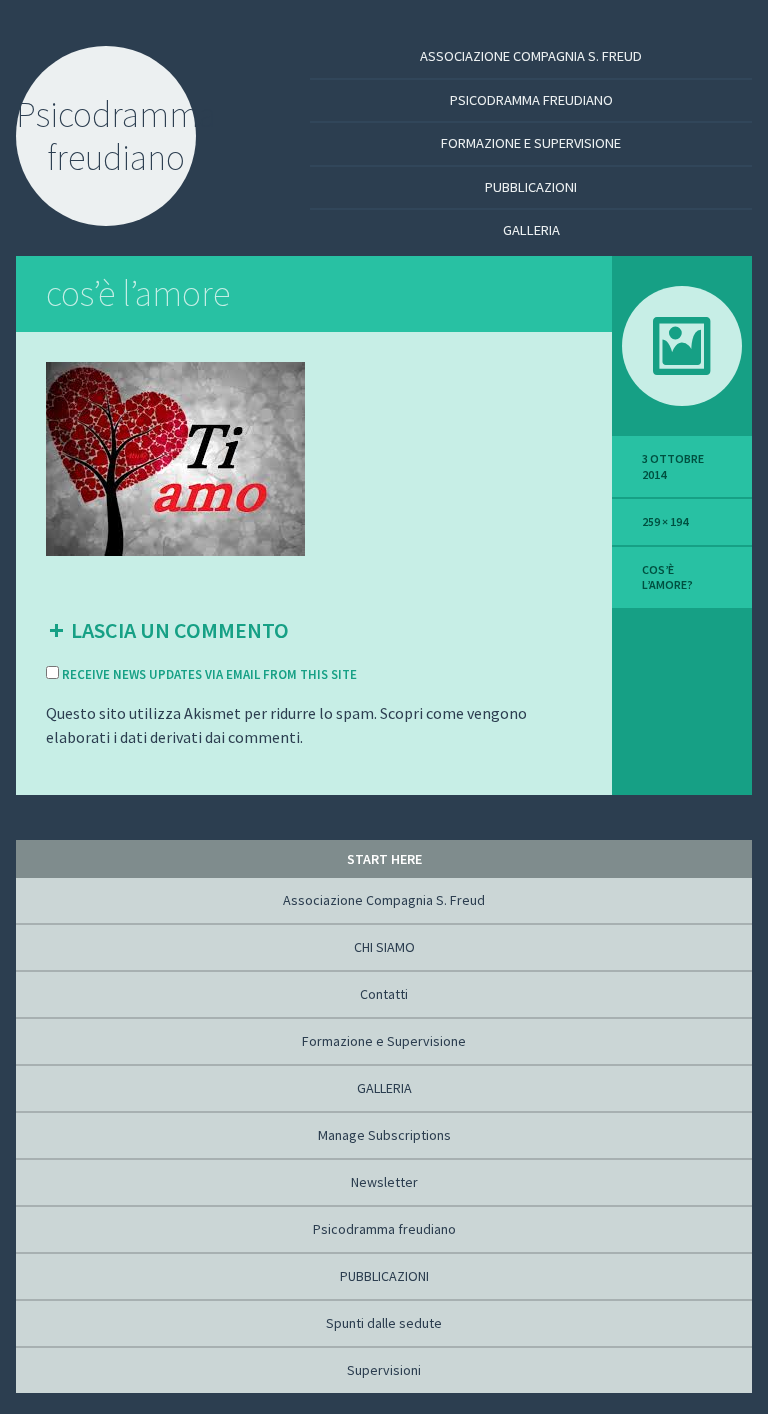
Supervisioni (384, 1370)
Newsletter (384, 1182)
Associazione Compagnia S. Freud (531, 56)
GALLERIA (531, 230)
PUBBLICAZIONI (531, 187)
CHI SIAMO (384, 947)
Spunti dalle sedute (384, 1323)
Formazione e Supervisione (531, 143)
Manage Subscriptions (384, 1135)
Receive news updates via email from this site (208, 674)
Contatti (384, 994)
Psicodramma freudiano (531, 100)
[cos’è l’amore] (175, 457)
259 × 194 (665, 521)
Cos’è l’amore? (667, 577)
